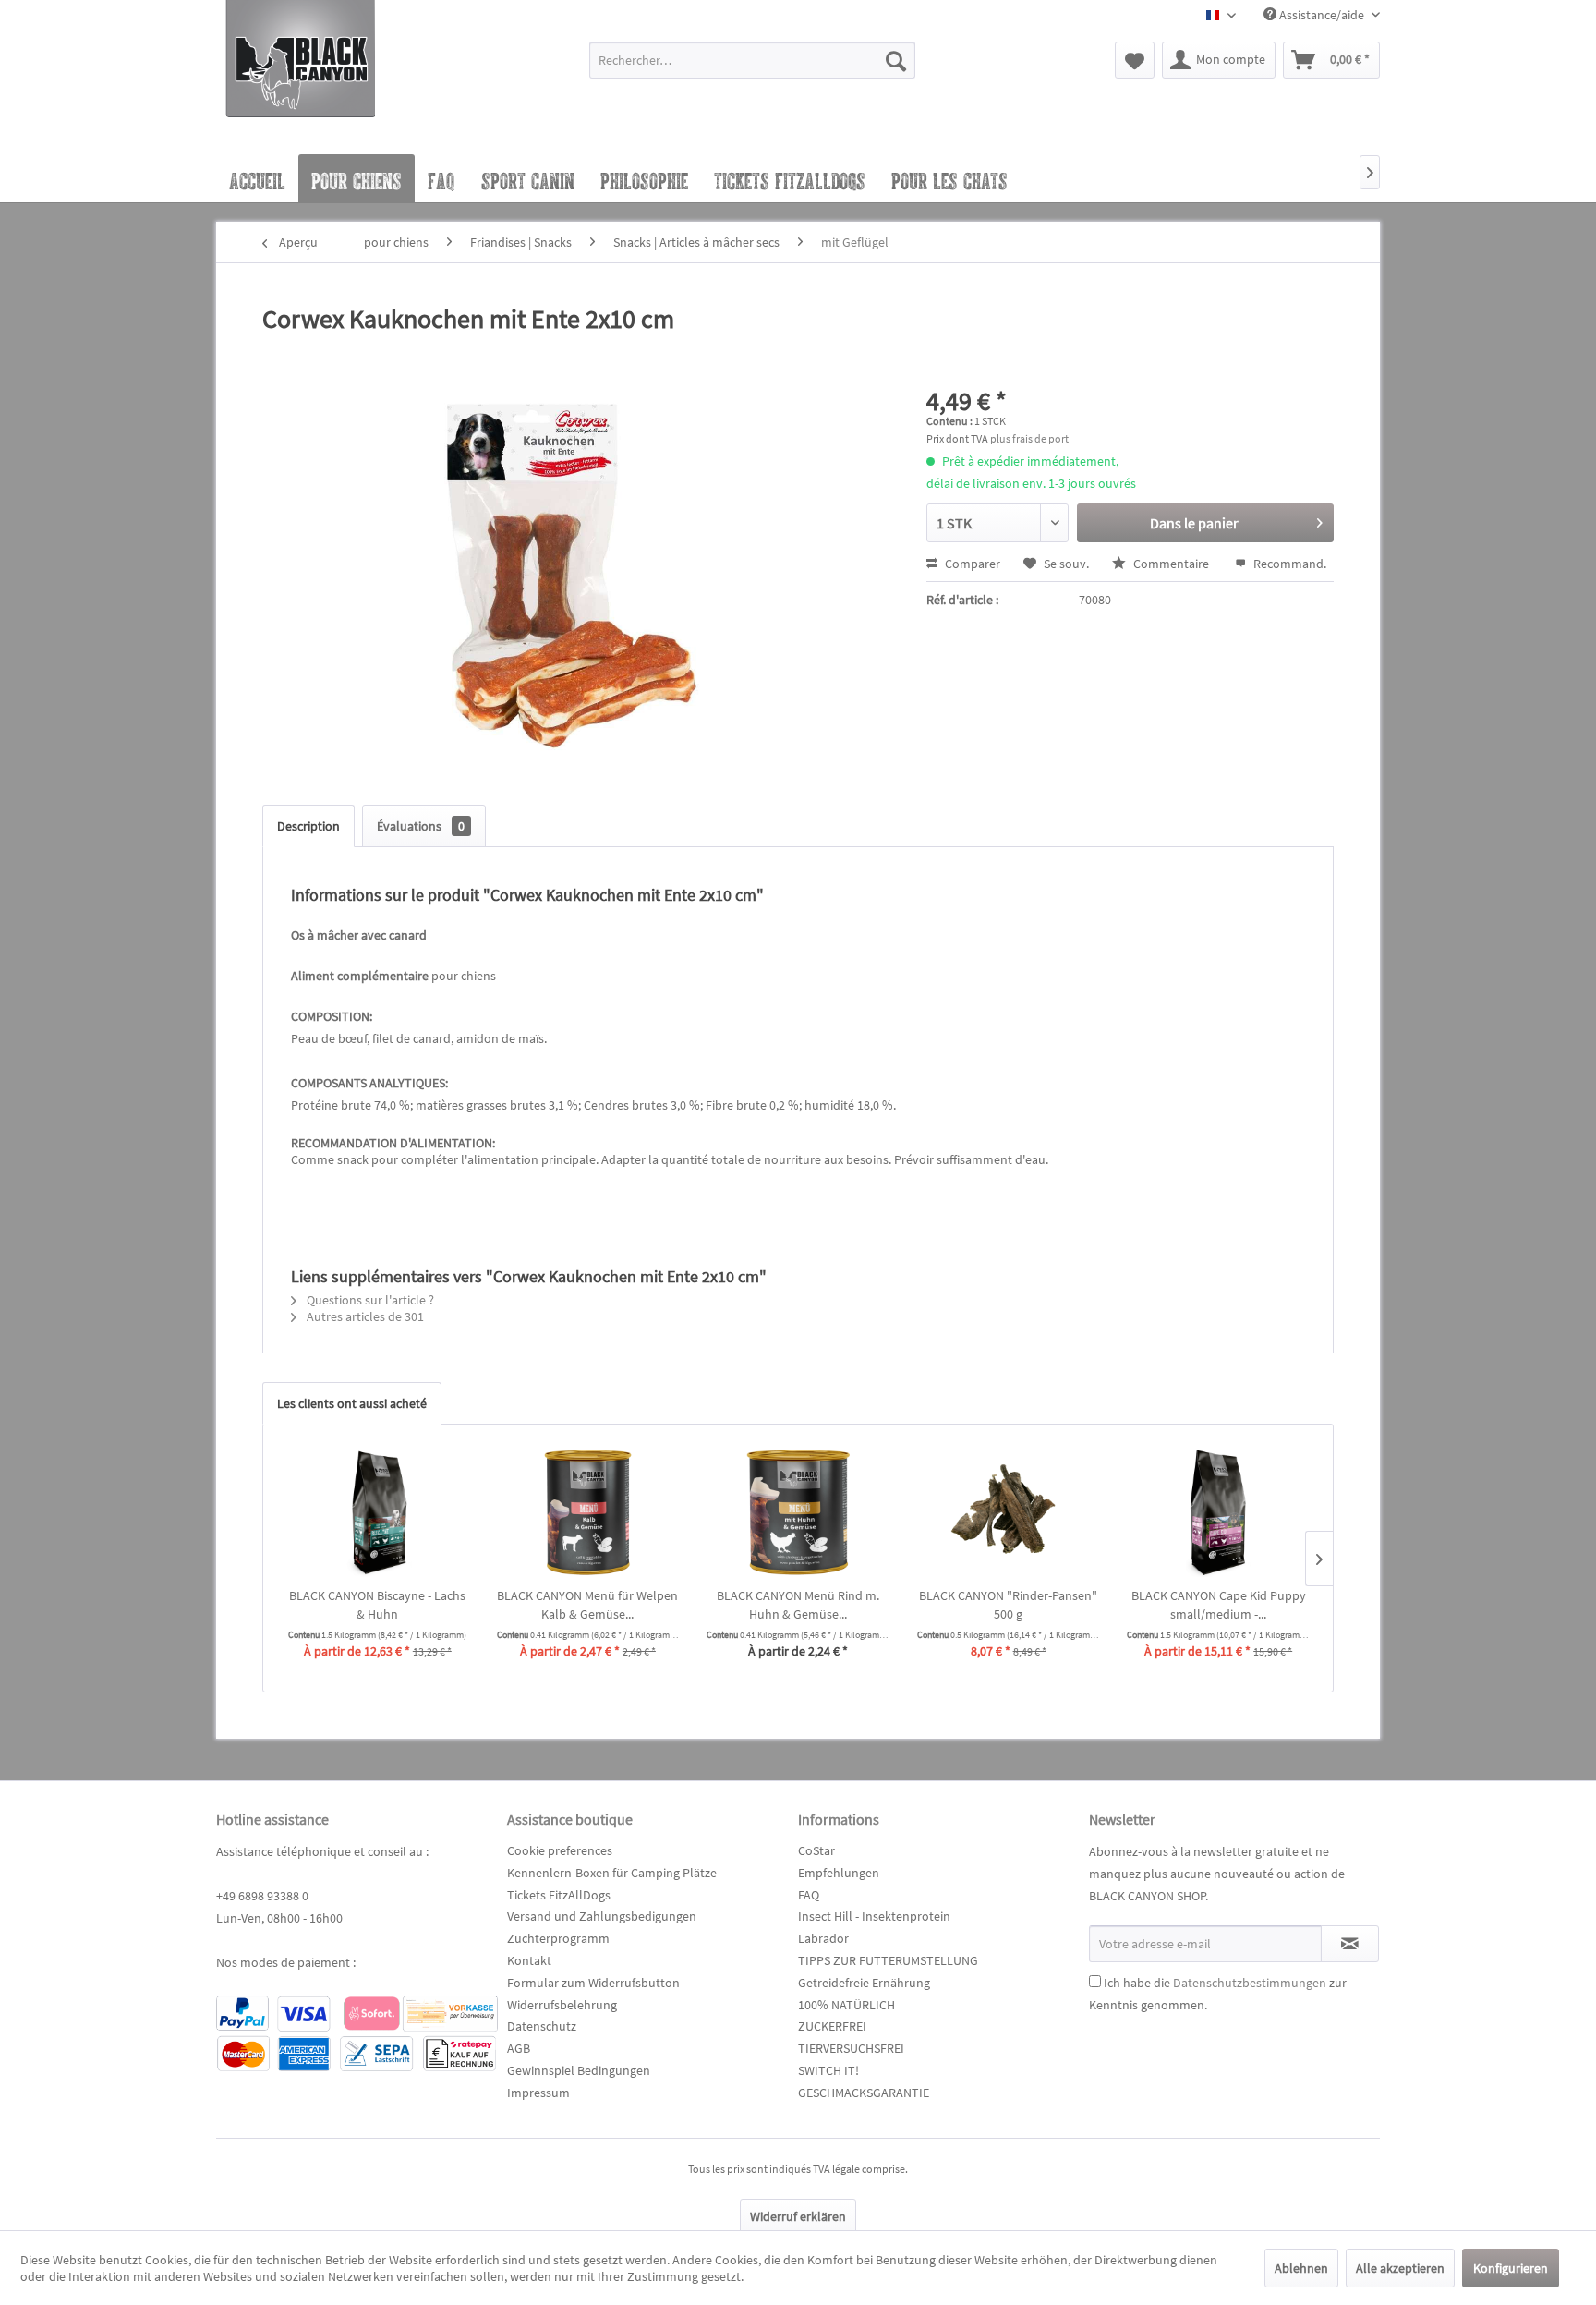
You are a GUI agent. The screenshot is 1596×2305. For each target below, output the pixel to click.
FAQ (809, 1895)
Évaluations (421, 826)
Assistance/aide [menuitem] (1322, 15)
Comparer (971, 564)
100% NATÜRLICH (846, 2005)
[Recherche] (896, 60)
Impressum (538, 2093)
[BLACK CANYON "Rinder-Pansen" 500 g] (1009, 1512)
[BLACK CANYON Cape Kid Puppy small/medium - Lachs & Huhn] (1218, 1512)
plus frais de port (1029, 438)
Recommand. (1288, 564)
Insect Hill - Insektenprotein (874, 1916)
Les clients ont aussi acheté (352, 1403)
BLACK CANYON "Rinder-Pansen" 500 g (1008, 1605)
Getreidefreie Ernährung (864, 1983)
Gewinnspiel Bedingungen (579, 2070)
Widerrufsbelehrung (562, 2005)
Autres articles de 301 (364, 1316)
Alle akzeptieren (1400, 2268)
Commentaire (1171, 564)
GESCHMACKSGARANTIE (864, 2093)
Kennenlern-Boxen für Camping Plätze (612, 1873)
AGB (519, 2048)
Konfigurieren (1511, 2268)
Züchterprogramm (558, 1938)
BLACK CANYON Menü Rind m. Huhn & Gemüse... (798, 1605)
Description (308, 826)
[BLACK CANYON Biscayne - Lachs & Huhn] (378, 1512)
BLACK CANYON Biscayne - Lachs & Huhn (377, 1605)
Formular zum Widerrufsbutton (593, 1983)
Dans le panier (1194, 523)
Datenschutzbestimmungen (1250, 1983)
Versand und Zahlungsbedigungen (602, 1916)
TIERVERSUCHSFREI (851, 2048)
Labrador (823, 1938)
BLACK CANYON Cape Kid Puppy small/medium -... (1219, 1605)
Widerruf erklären (798, 2216)
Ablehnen (1301, 2268)
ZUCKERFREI (832, 2026)
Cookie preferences (560, 1850)
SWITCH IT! (828, 2070)
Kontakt (529, 1960)
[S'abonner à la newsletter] (1350, 1944)
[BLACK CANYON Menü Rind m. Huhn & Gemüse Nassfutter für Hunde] (798, 1512)
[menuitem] (752, 68)
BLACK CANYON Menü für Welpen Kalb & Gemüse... (587, 1605)
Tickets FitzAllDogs (559, 1895)
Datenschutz (542, 2026)
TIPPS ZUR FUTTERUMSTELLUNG (888, 1960)
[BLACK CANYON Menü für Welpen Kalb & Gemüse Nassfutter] (588, 1512)
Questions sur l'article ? (369, 1300)
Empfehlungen (839, 1873)
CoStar (816, 1850)
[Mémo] (1135, 60)
